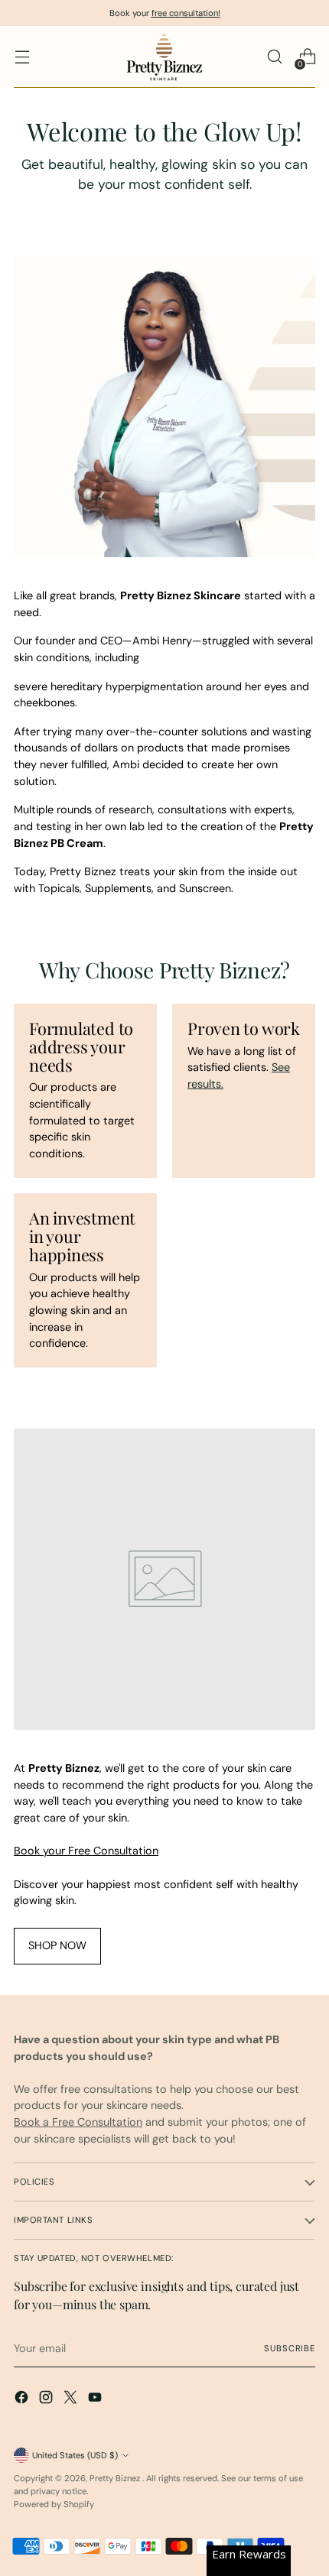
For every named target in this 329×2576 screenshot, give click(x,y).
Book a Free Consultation (78, 2122)
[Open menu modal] (22, 57)
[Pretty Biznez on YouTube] (96, 2400)
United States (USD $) (75, 2455)
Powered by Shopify (54, 2504)
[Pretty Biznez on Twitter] (72, 2400)
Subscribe (290, 2348)
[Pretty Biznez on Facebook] (23, 2400)
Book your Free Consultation (86, 1851)
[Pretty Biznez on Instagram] (47, 2400)
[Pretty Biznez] (164, 57)
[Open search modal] (274, 57)
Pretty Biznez (116, 2478)
